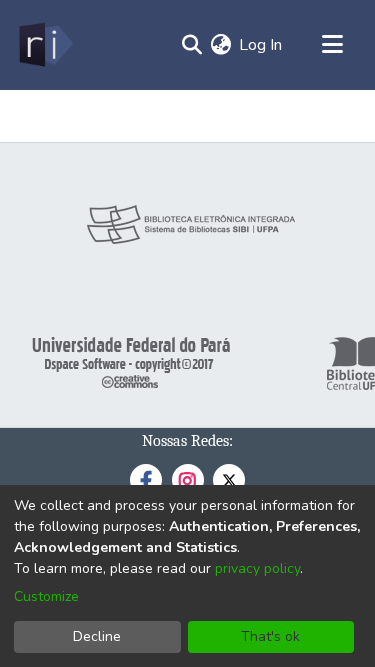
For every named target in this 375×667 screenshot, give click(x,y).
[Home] (44, 45)
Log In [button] (261, 45)
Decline (97, 636)
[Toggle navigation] (332, 45)
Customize (46, 596)
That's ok (270, 636)
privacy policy (257, 568)
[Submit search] (191, 45)
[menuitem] (220, 45)
